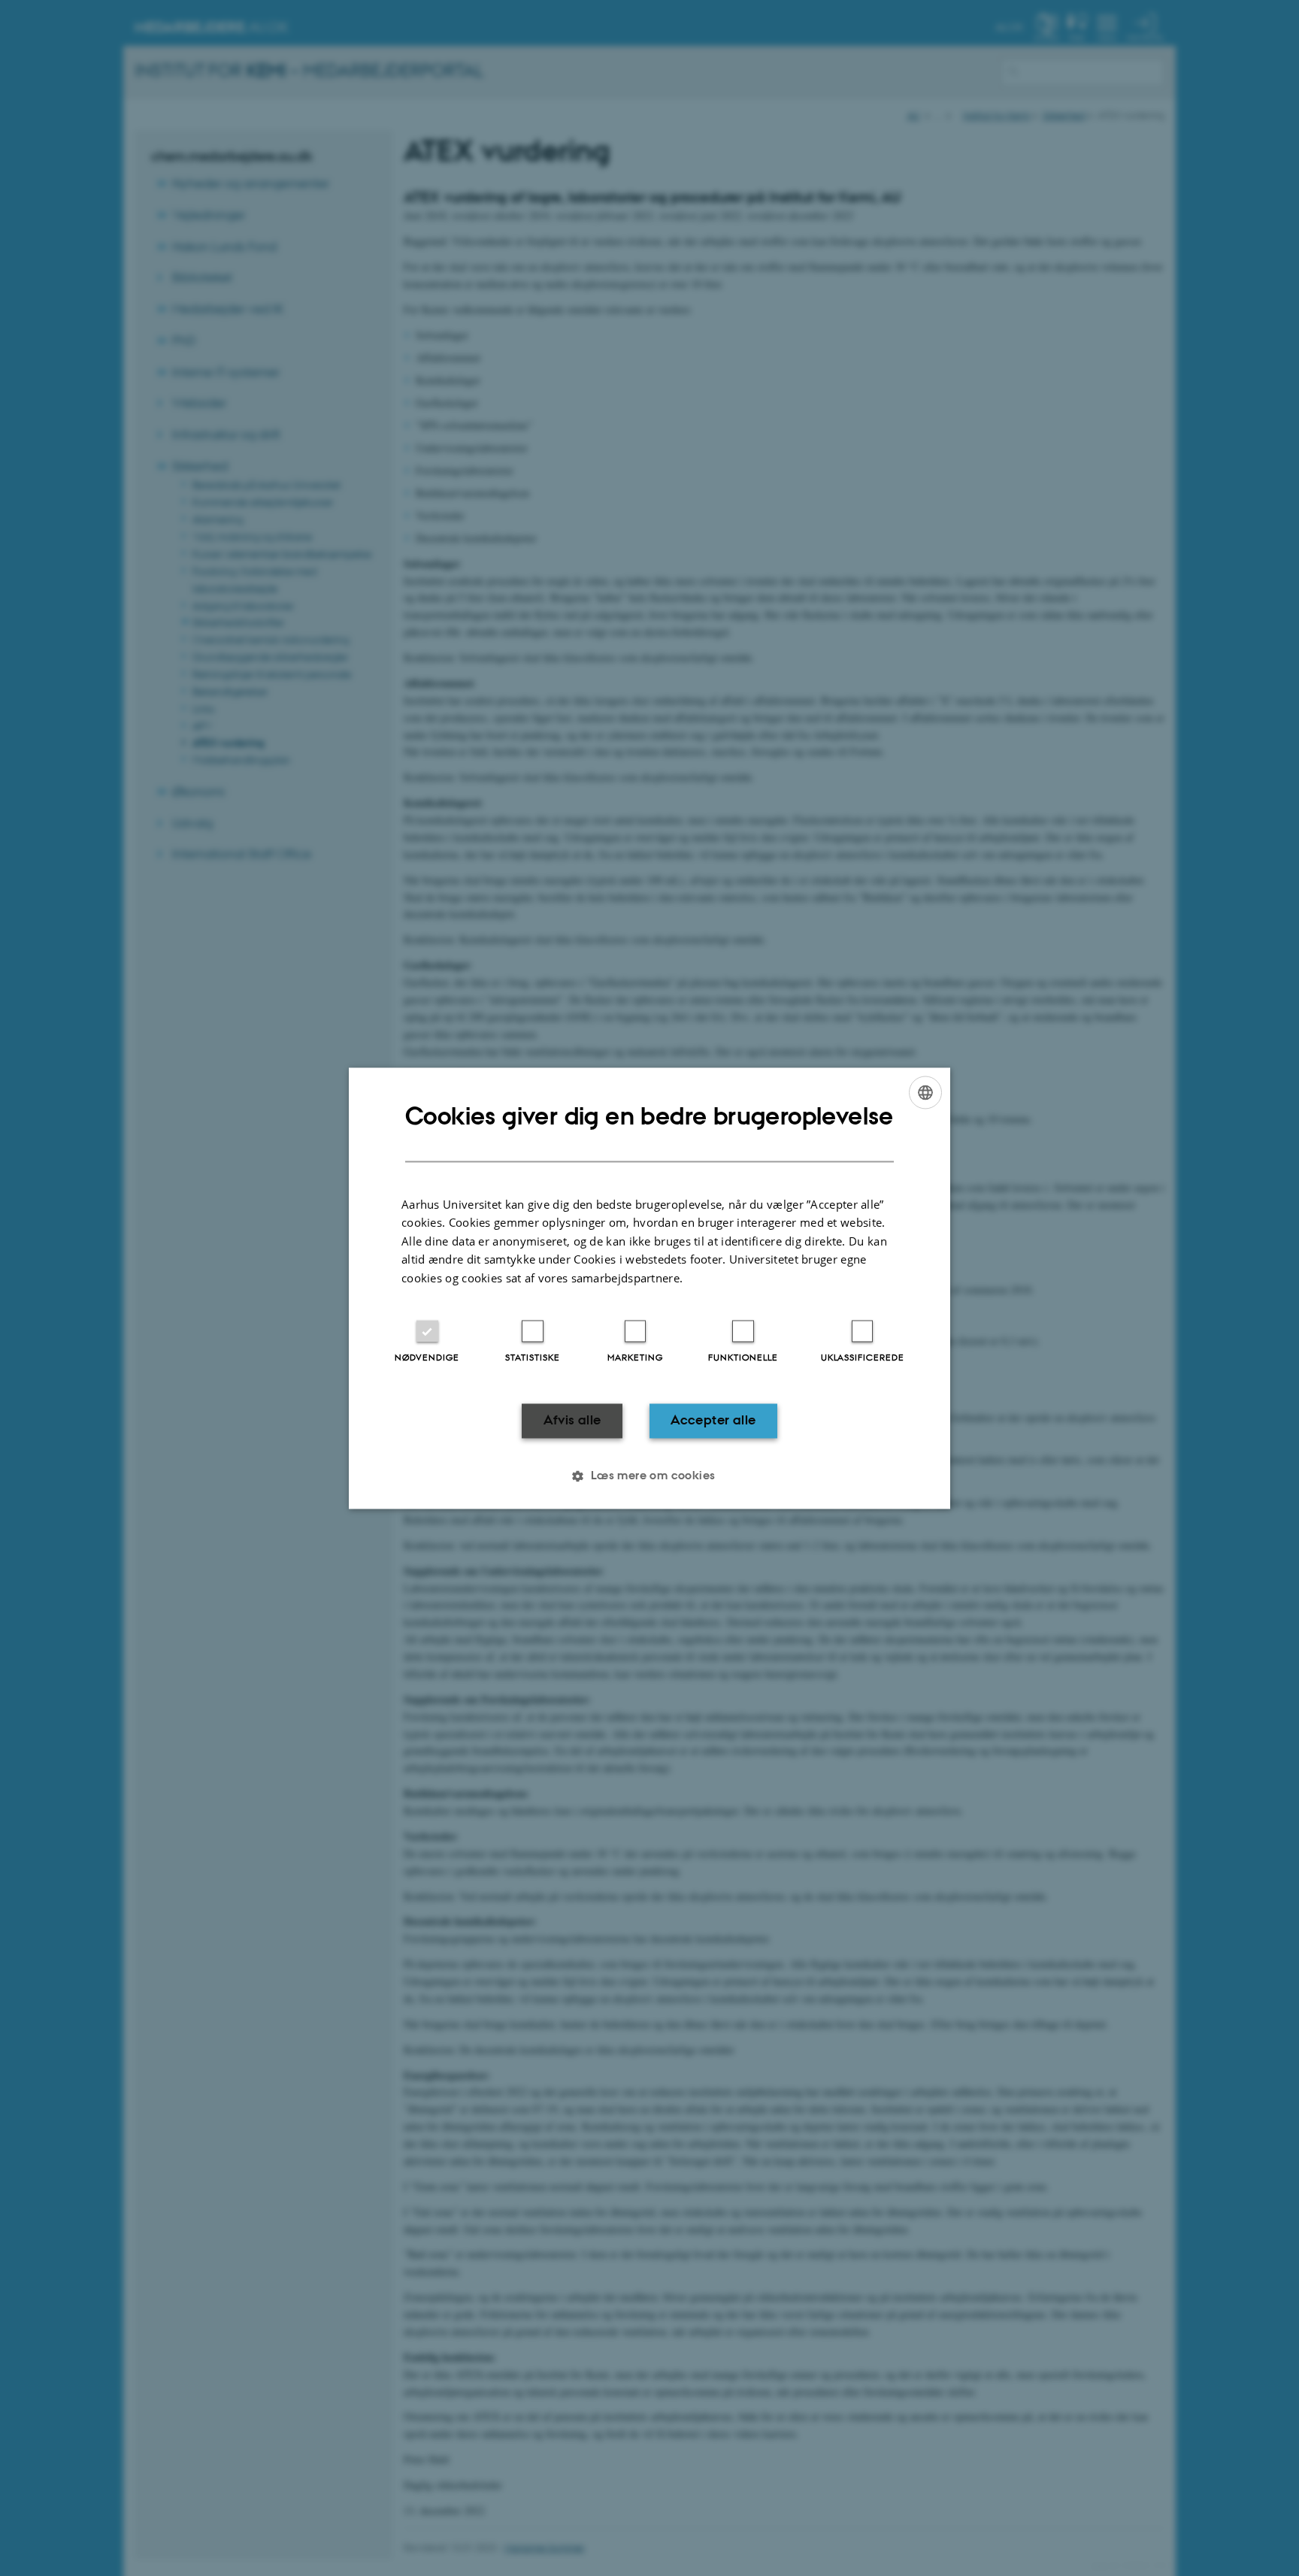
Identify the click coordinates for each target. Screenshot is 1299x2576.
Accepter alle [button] (713, 1421)
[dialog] (649, 1288)
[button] (649, 1476)
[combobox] (925, 1092)
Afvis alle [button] (572, 1421)
